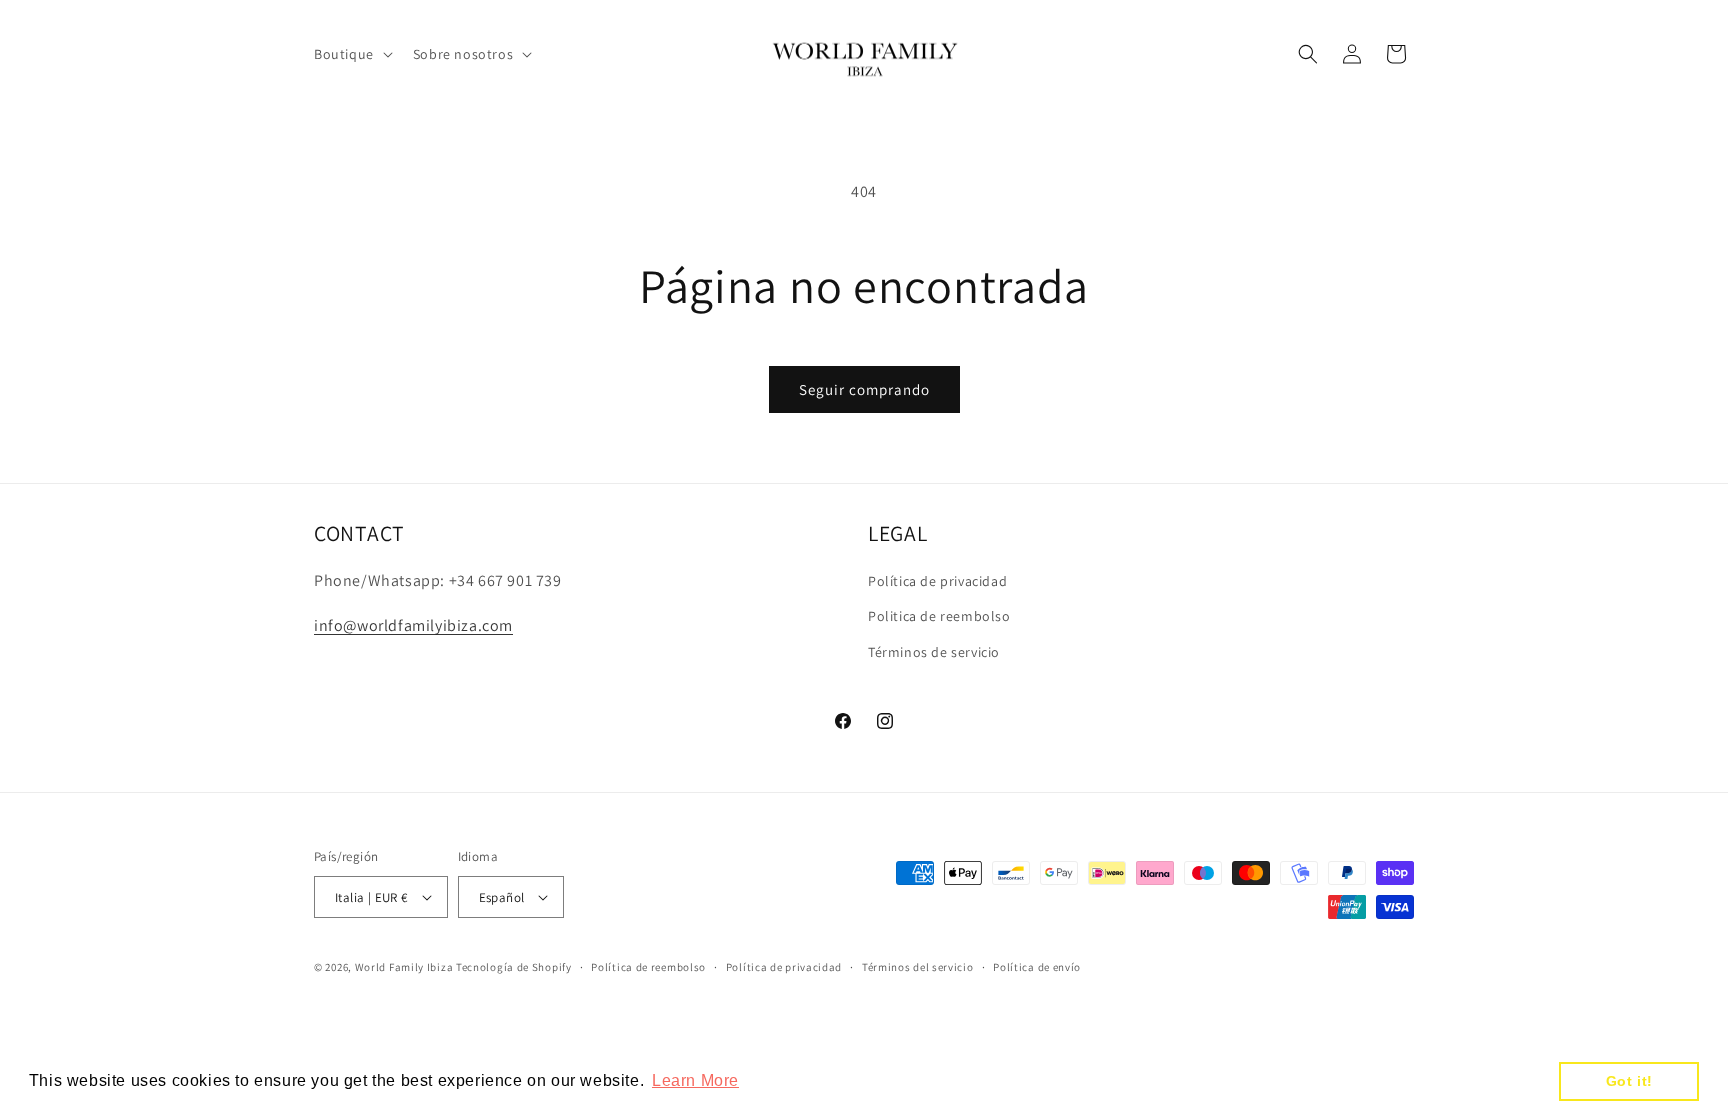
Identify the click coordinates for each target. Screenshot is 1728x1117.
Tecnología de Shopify (514, 967)
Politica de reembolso (939, 616)
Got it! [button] (1629, 1081)
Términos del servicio (918, 967)
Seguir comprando (864, 389)
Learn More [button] (695, 1080)
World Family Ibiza (404, 967)
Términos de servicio (934, 652)
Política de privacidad (937, 581)
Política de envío (1037, 967)
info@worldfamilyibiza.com (413, 625)
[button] (351, 54)
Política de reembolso (648, 967)
